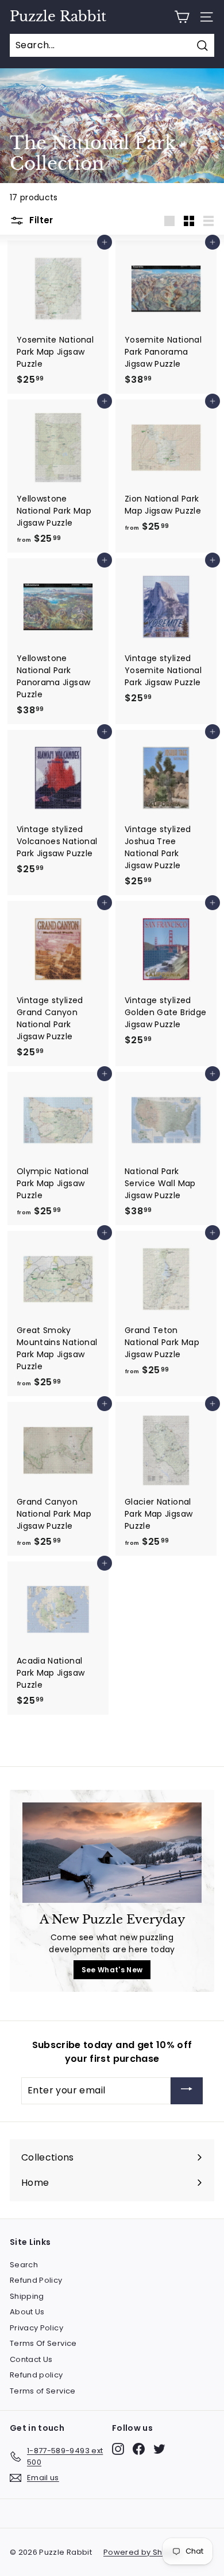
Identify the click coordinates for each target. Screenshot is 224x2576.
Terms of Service (43, 2391)
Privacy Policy (36, 2328)
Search (24, 2265)
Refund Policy (36, 2280)
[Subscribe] (187, 2091)
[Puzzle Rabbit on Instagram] (118, 2449)
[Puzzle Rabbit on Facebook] (139, 2449)
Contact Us (31, 2359)
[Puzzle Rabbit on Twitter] (159, 2449)
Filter (40, 220)
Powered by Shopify (142, 2552)
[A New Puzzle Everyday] (112, 1853)
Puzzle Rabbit (58, 17)
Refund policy (36, 2375)
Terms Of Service (43, 2343)
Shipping (27, 2296)
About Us (27, 2312)
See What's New (112, 1970)
